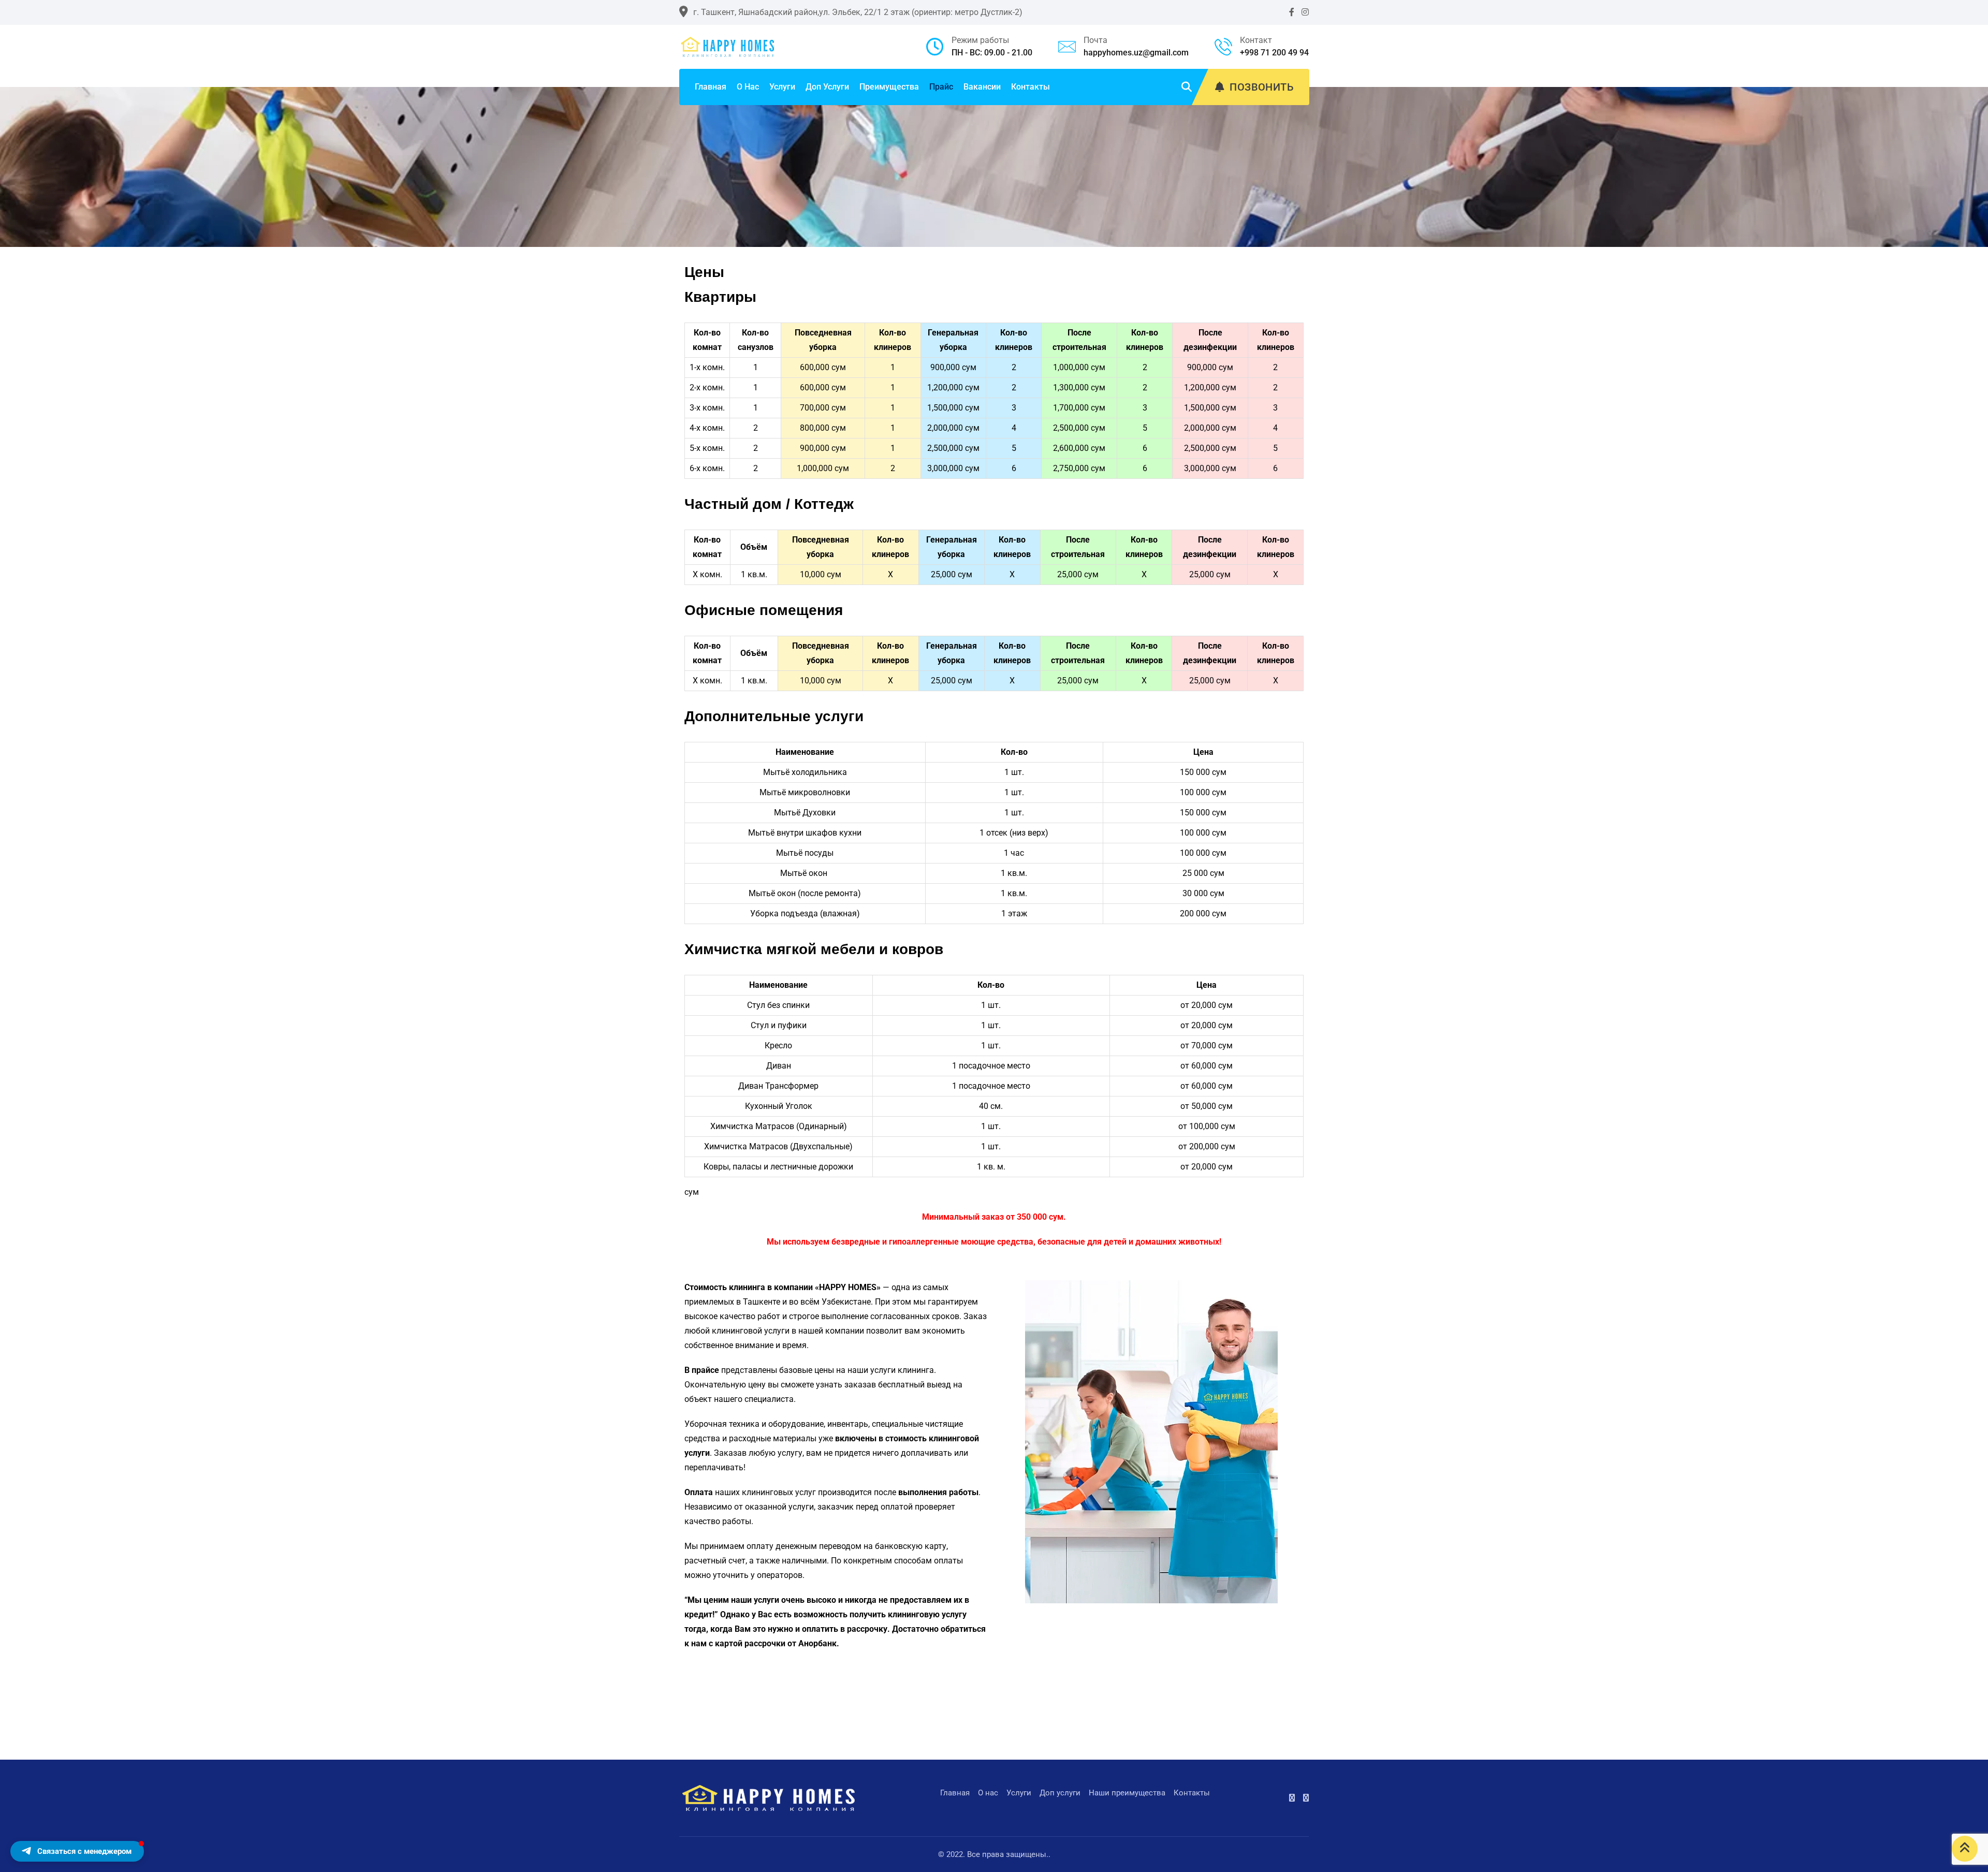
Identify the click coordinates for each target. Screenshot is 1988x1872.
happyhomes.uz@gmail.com (1136, 53)
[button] (77, 1851)
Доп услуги (827, 87)
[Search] (1187, 87)
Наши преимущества (1127, 1793)
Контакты (1030, 87)
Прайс (941, 87)
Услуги (782, 87)
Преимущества (889, 87)
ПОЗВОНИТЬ (1262, 87)
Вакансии (982, 87)
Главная (711, 87)
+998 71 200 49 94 (1274, 53)
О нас (748, 87)
